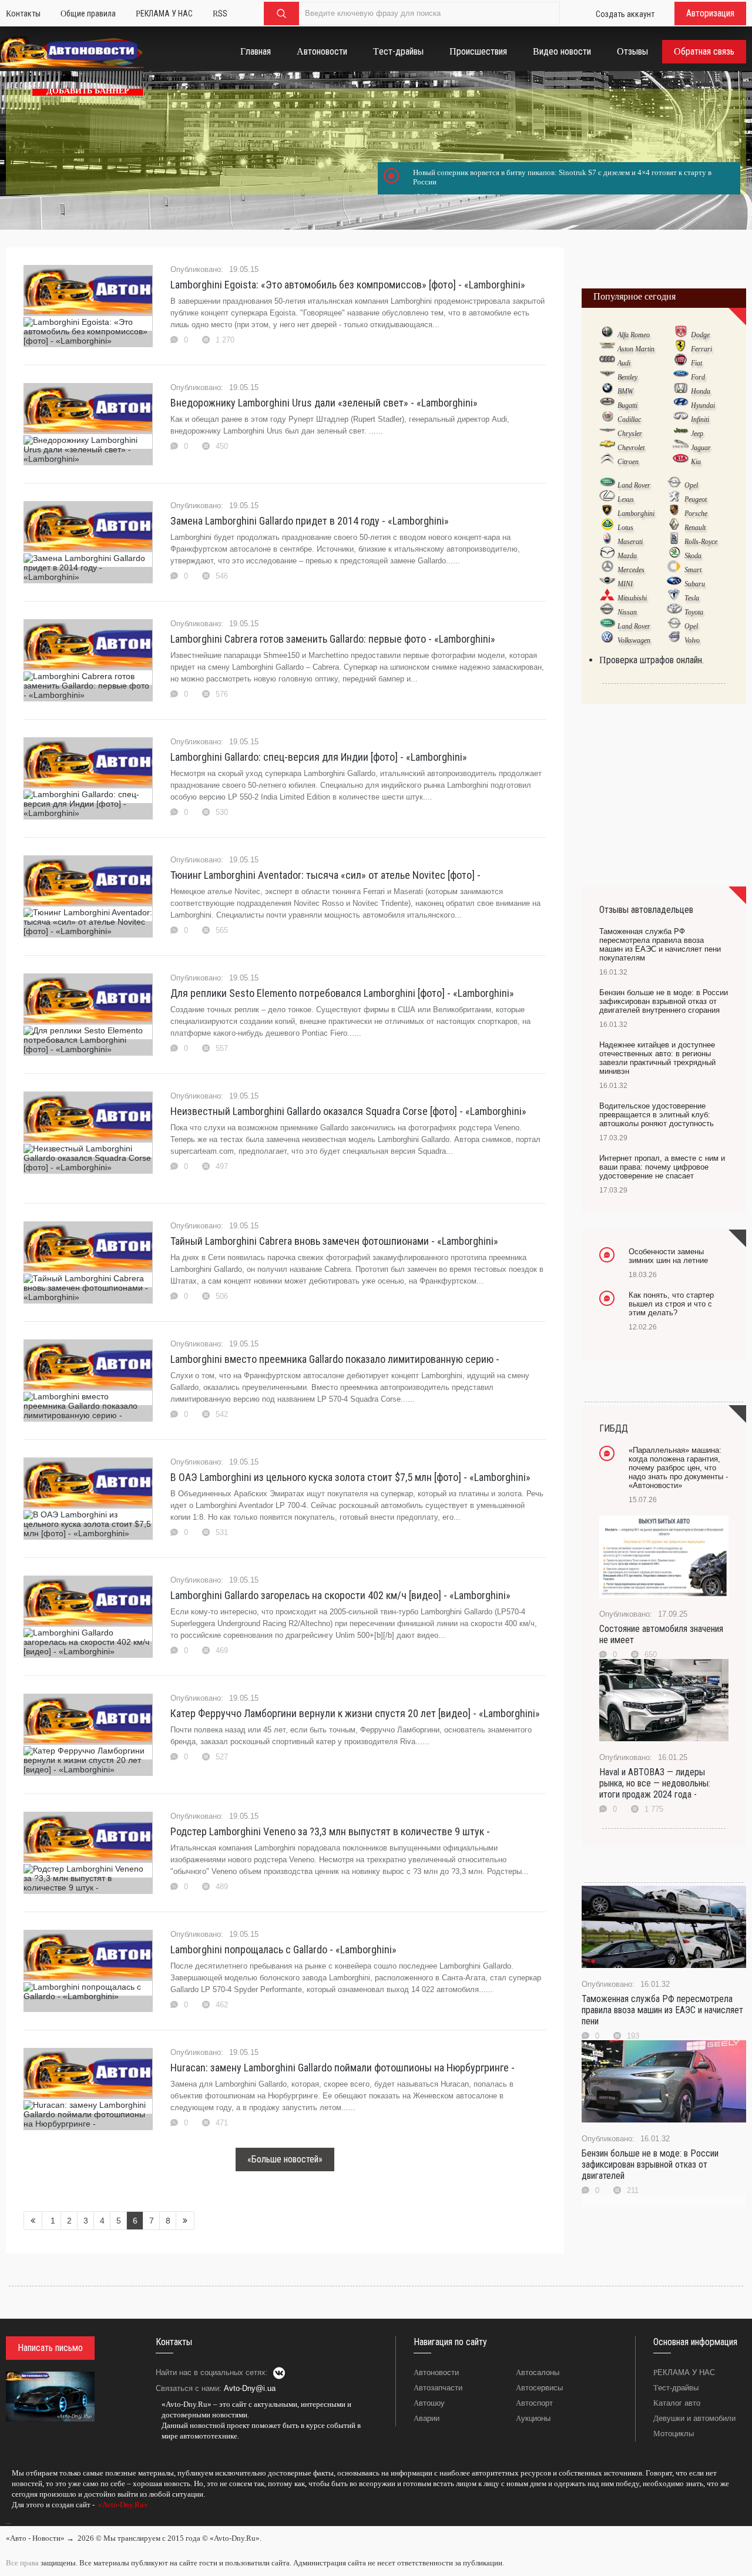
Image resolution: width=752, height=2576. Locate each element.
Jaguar (701, 448)
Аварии (427, 2418)
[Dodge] (681, 334)
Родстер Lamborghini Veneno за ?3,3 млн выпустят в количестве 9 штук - (330, 1831)
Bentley (627, 377)
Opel (691, 485)
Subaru (695, 584)
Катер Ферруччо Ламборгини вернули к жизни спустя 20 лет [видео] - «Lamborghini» (355, 1713)
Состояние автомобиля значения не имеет (661, 1634)
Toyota (694, 612)
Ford (698, 377)
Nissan (627, 612)
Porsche (696, 513)
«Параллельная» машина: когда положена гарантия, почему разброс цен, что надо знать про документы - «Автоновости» (678, 1468)
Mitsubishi (632, 598)
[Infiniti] (681, 419)
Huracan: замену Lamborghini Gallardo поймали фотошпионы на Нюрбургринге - (343, 2068)
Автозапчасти (438, 2388)
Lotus (625, 528)
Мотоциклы (674, 2434)
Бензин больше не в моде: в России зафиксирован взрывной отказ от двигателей (650, 2164)
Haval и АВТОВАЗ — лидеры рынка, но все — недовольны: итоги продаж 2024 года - (655, 1783)
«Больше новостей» (285, 2159)
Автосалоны (538, 2372)
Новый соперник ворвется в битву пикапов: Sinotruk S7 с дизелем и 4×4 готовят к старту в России (562, 177)
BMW (625, 391)
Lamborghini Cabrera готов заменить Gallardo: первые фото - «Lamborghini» (333, 639)
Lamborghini (636, 513)
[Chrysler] (607, 433)
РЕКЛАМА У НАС (684, 2372)
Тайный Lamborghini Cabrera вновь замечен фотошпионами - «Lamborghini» (334, 1241)
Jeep (697, 434)
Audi (624, 363)
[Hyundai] (681, 405)
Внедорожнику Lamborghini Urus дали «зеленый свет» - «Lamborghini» (324, 403)
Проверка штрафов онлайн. (652, 660)
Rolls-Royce (701, 542)
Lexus (626, 499)
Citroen (628, 462)
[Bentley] (607, 377)
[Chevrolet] (607, 447)
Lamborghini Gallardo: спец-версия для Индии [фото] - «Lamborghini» (319, 757)
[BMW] (607, 391)
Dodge (700, 335)
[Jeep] (681, 433)
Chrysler (630, 434)
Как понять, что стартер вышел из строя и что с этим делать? (671, 1304)
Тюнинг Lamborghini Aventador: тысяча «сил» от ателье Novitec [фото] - (325, 875)
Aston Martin (636, 349)
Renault (695, 528)
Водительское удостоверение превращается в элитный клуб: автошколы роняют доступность (657, 1115)
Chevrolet (631, 448)
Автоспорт (534, 2403)
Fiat (696, 363)
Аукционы (533, 2418)
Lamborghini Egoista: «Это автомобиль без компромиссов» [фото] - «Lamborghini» (348, 285)
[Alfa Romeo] (607, 334)
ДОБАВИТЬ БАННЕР (88, 91)
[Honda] (681, 391)
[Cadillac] (607, 419)
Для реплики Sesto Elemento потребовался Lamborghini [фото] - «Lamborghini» (342, 993)
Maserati (630, 542)
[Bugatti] (607, 405)
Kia (696, 462)
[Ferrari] (681, 348)
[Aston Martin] (607, 348)
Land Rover (634, 485)
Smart (693, 570)
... (9, 2521)
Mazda (627, 556)
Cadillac (629, 419)
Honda (701, 391)
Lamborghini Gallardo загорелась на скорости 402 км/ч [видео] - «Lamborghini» (340, 1595)
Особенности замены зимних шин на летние (668, 1256)
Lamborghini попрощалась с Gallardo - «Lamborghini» (283, 1949)
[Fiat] (681, 362)
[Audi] (607, 362)
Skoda (693, 556)
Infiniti (700, 419)
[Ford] (681, 377)
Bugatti (627, 405)
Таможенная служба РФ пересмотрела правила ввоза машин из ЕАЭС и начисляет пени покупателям (660, 945)
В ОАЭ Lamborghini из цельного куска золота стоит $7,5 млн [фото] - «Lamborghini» (350, 1477)
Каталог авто (677, 2403)
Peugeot (696, 499)
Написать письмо (50, 2348)
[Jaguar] (681, 447)
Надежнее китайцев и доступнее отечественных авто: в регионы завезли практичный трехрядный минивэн (657, 1058)
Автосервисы (539, 2388)
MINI (625, 584)
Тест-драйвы (676, 2388)
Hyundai (703, 405)
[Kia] (681, 461)
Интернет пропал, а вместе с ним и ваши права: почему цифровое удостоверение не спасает (662, 1167)
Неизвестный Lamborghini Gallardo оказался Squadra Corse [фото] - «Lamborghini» (348, 1111)
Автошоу (429, 2403)
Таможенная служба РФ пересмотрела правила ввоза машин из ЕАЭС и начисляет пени (662, 2010)
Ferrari (701, 349)
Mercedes (631, 570)
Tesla (692, 598)
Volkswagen (634, 640)
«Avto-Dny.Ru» (122, 2505)
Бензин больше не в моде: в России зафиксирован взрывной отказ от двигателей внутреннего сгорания (664, 1001)
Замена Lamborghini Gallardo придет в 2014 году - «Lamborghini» (310, 521)
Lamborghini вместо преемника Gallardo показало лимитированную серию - (335, 1359)
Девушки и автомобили (694, 2418)
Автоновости (436, 2372)
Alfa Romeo (634, 335)
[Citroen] (607, 461)
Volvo (692, 640)
